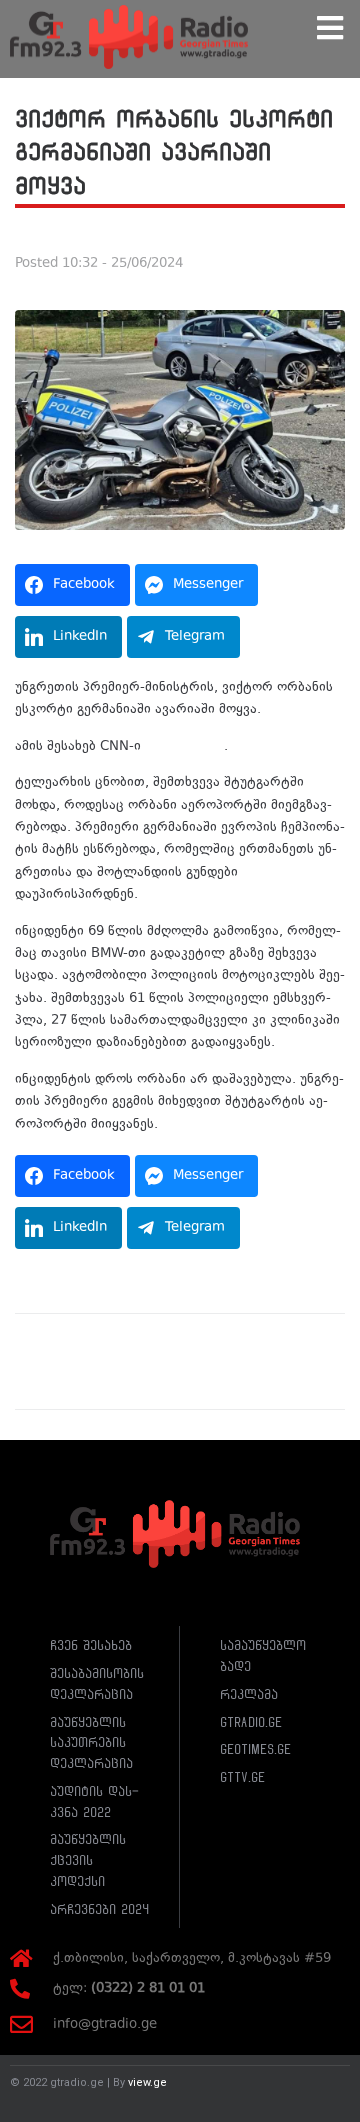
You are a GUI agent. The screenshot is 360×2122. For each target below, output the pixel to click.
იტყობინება (186, 747)
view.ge (147, 2082)
